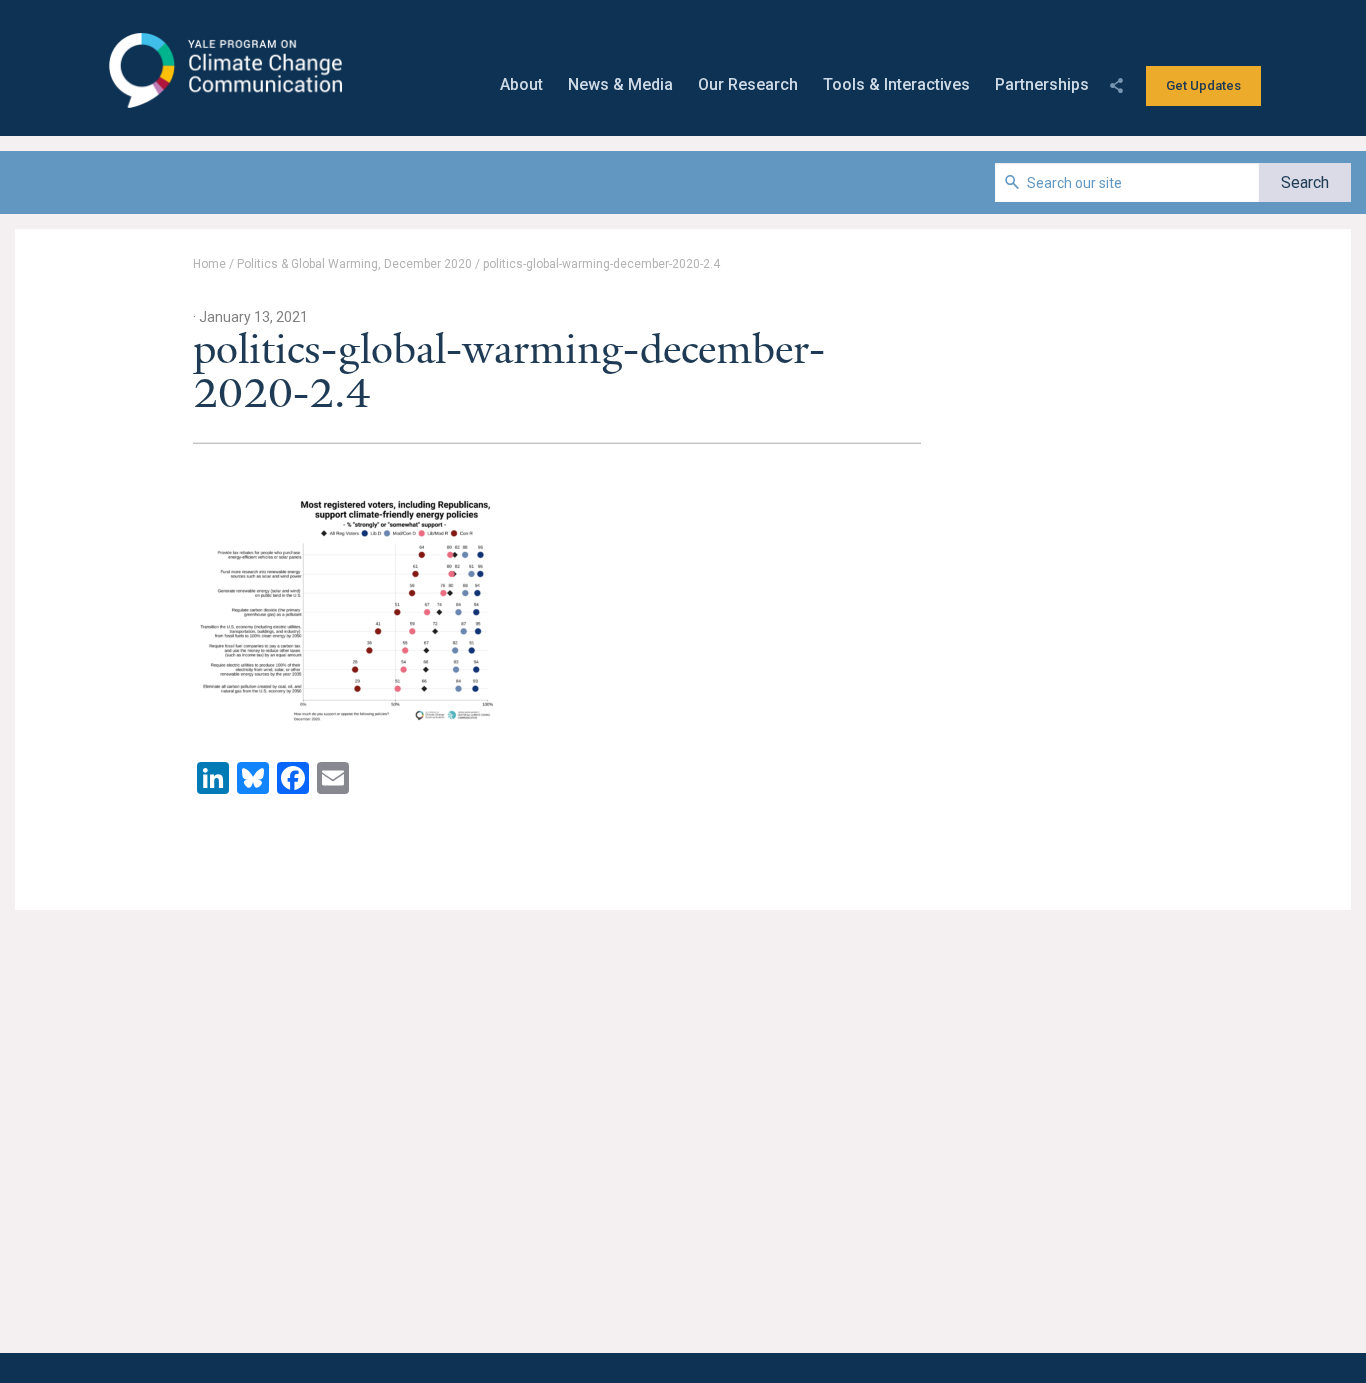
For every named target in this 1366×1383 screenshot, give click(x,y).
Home (209, 264)
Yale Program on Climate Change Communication (223, 71)
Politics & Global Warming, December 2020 (354, 264)
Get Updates (1203, 85)
